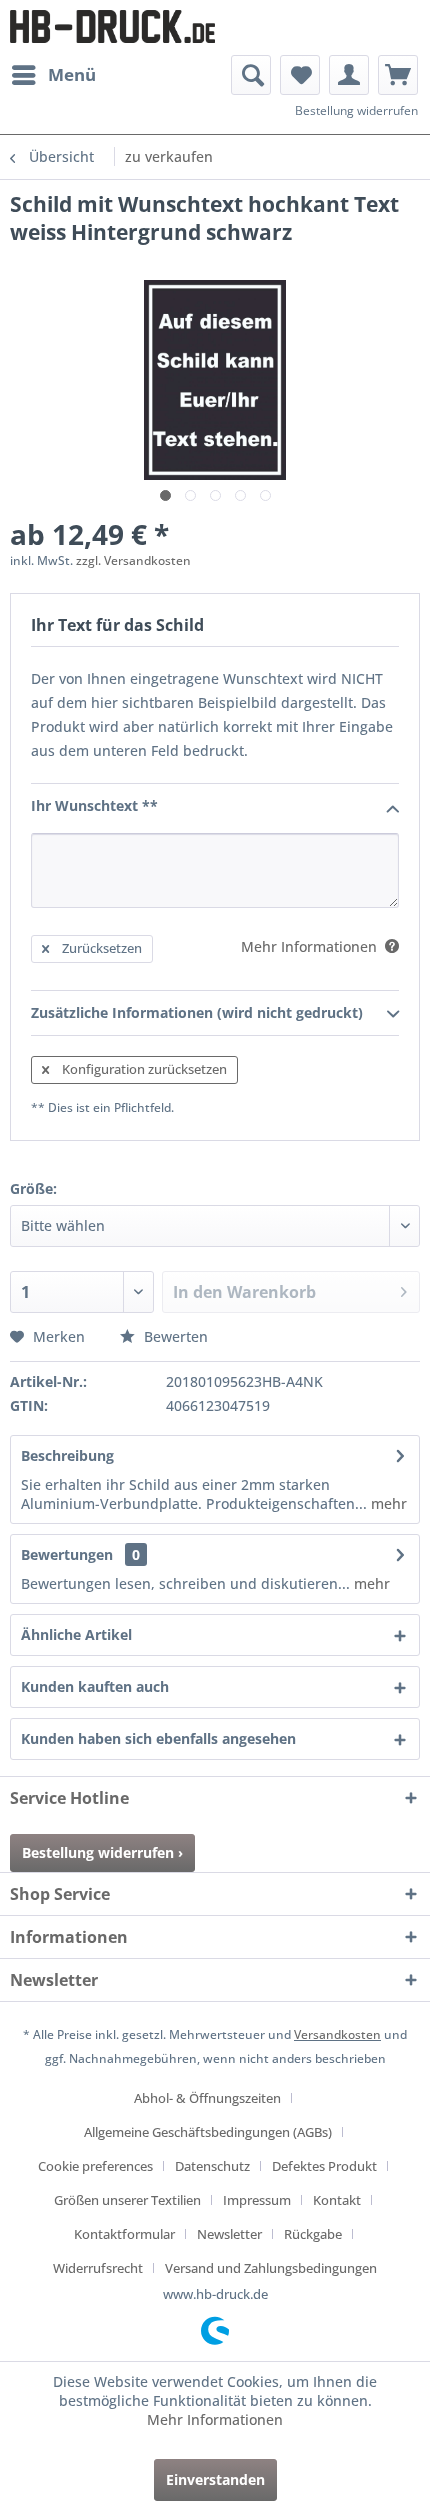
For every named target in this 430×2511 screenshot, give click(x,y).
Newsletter (229, 2234)
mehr (387, 1503)
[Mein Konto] (349, 75)
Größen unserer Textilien (127, 2200)
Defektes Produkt (324, 2166)
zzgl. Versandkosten (133, 560)
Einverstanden (215, 2479)
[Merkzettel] (300, 75)
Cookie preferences (95, 2166)
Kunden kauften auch (95, 1686)
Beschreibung (67, 1455)
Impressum (257, 2200)
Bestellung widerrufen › (102, 1852)
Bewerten (174, 1336)
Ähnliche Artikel (76, 1634)
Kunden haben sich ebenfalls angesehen (158, 1738)
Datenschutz (212, 2166)
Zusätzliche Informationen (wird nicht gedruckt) (197, 1012)
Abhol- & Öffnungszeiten (207, 2098)
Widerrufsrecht (98, 2268)
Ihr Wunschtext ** (94, 805)
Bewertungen (67, 1554)
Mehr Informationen (215, 2419)
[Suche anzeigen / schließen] (251, 75)
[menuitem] (53, 75)
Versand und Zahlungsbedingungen (271, 2268)
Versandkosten (337, 2034)
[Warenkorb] (398, 75)
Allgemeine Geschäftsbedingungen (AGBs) (208, 2132)
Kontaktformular (124, 2234)
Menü (72, 74)
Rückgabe (313, 2234)
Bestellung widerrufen (356, 110)
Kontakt (337, 2200)
